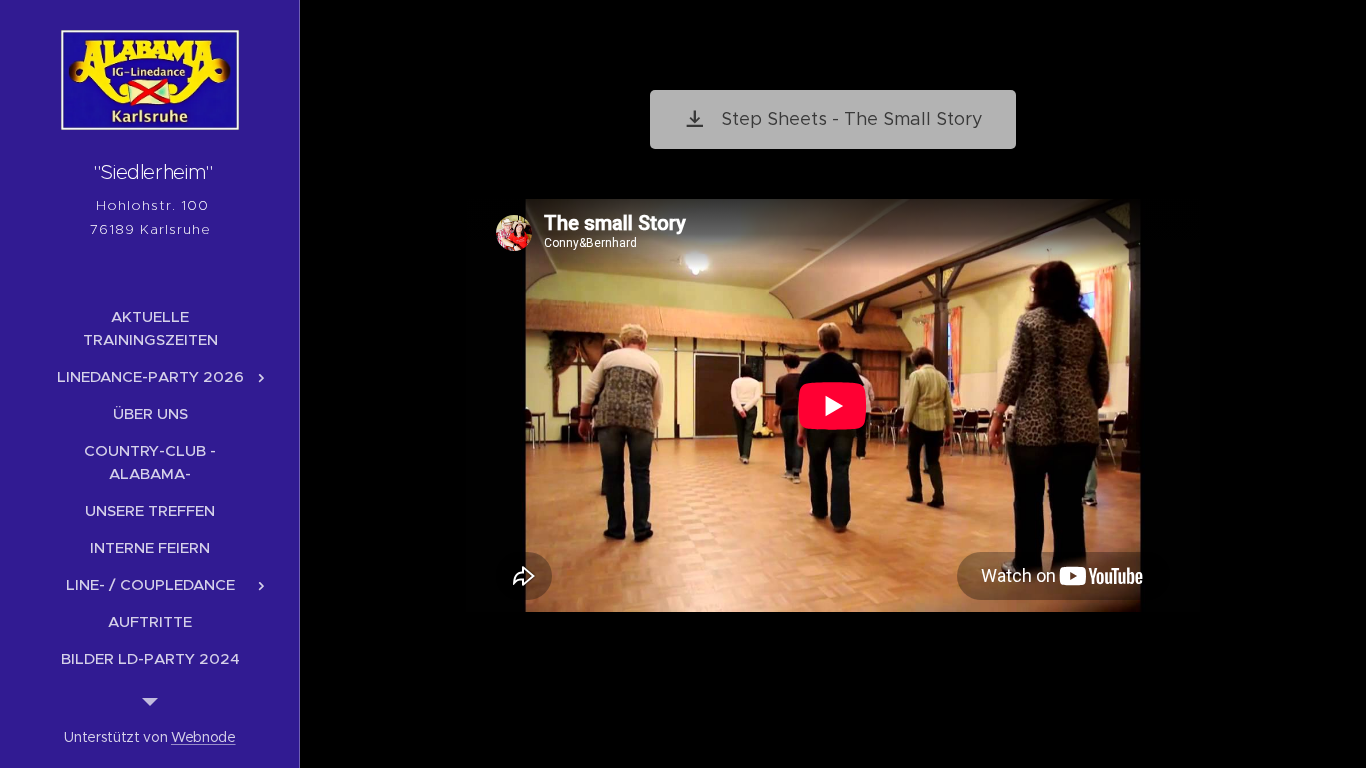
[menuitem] (150, 328)
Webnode (203, 737)
